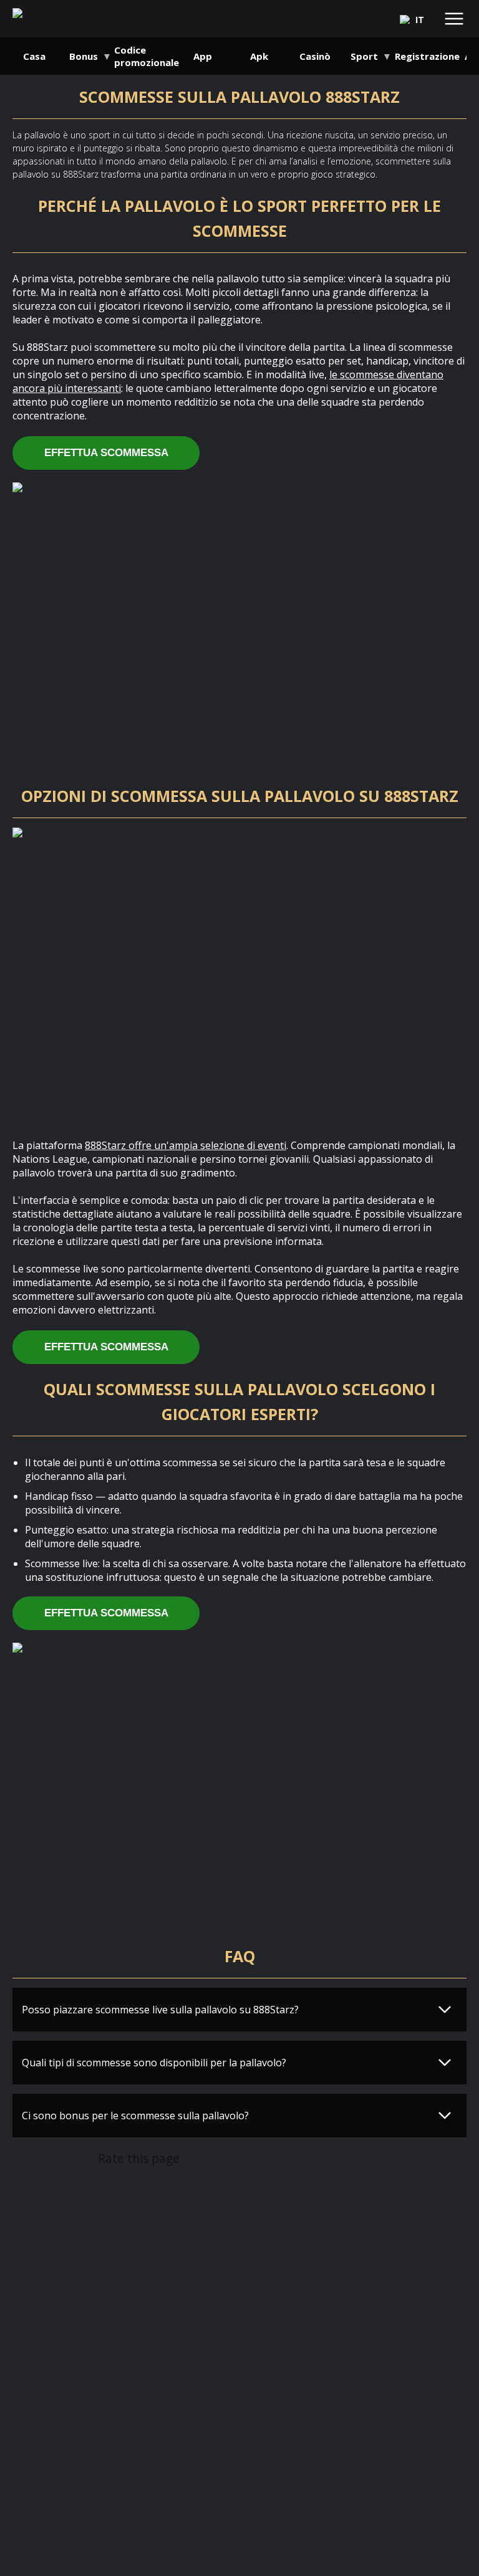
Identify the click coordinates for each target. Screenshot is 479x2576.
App (203, 56)
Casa (34, 56)
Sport (364, 56)
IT (420, 20)
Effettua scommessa (106, 453)
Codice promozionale (147, 56)
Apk (259, 56)
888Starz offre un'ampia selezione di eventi (186, 1145)
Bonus (84, 56)
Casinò (315, 56)
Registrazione (427, 56)
